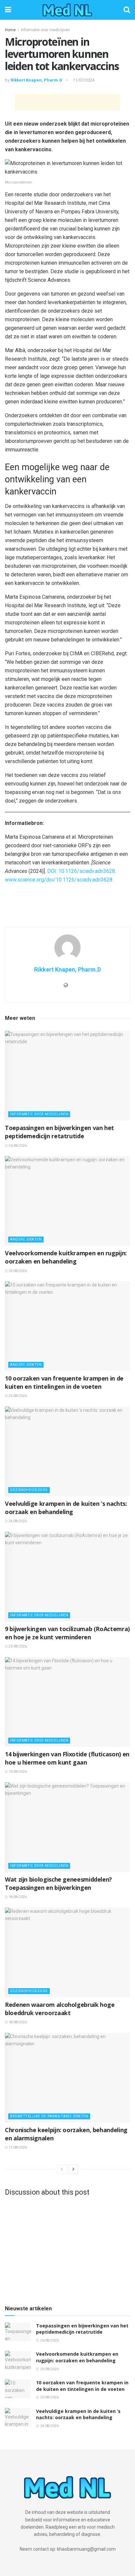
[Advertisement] (67, 102)
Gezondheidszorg (29, 1490)
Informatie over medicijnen (45, 30)
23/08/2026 (17, 1646)
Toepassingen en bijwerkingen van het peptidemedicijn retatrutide (59, 1132)
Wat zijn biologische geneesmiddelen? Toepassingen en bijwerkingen (58, 1883)
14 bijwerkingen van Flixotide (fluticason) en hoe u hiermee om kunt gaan (67, 1758)
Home (10, 30)
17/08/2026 (17, 2147)
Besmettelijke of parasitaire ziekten (49, 2116)
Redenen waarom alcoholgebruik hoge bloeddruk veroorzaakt (60, 2009)
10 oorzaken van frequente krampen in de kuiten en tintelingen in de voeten (64, 1382)
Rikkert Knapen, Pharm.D (36, 80)
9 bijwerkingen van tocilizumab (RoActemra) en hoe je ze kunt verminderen (67, 1633)
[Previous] (62, 2169)
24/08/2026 (17, 1521)
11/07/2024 (84, 80)
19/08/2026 (17, 1772)
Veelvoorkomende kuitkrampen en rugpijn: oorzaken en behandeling (66, 1257)
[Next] (73, 2169)
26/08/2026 (17, 1146)
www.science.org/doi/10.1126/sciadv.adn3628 (59, 880)
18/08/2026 (17, 1897)
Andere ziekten (26, 1239)
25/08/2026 (17, 1271)
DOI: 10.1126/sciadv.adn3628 (81, 871)
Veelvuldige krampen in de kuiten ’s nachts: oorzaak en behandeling (66, 1508)
